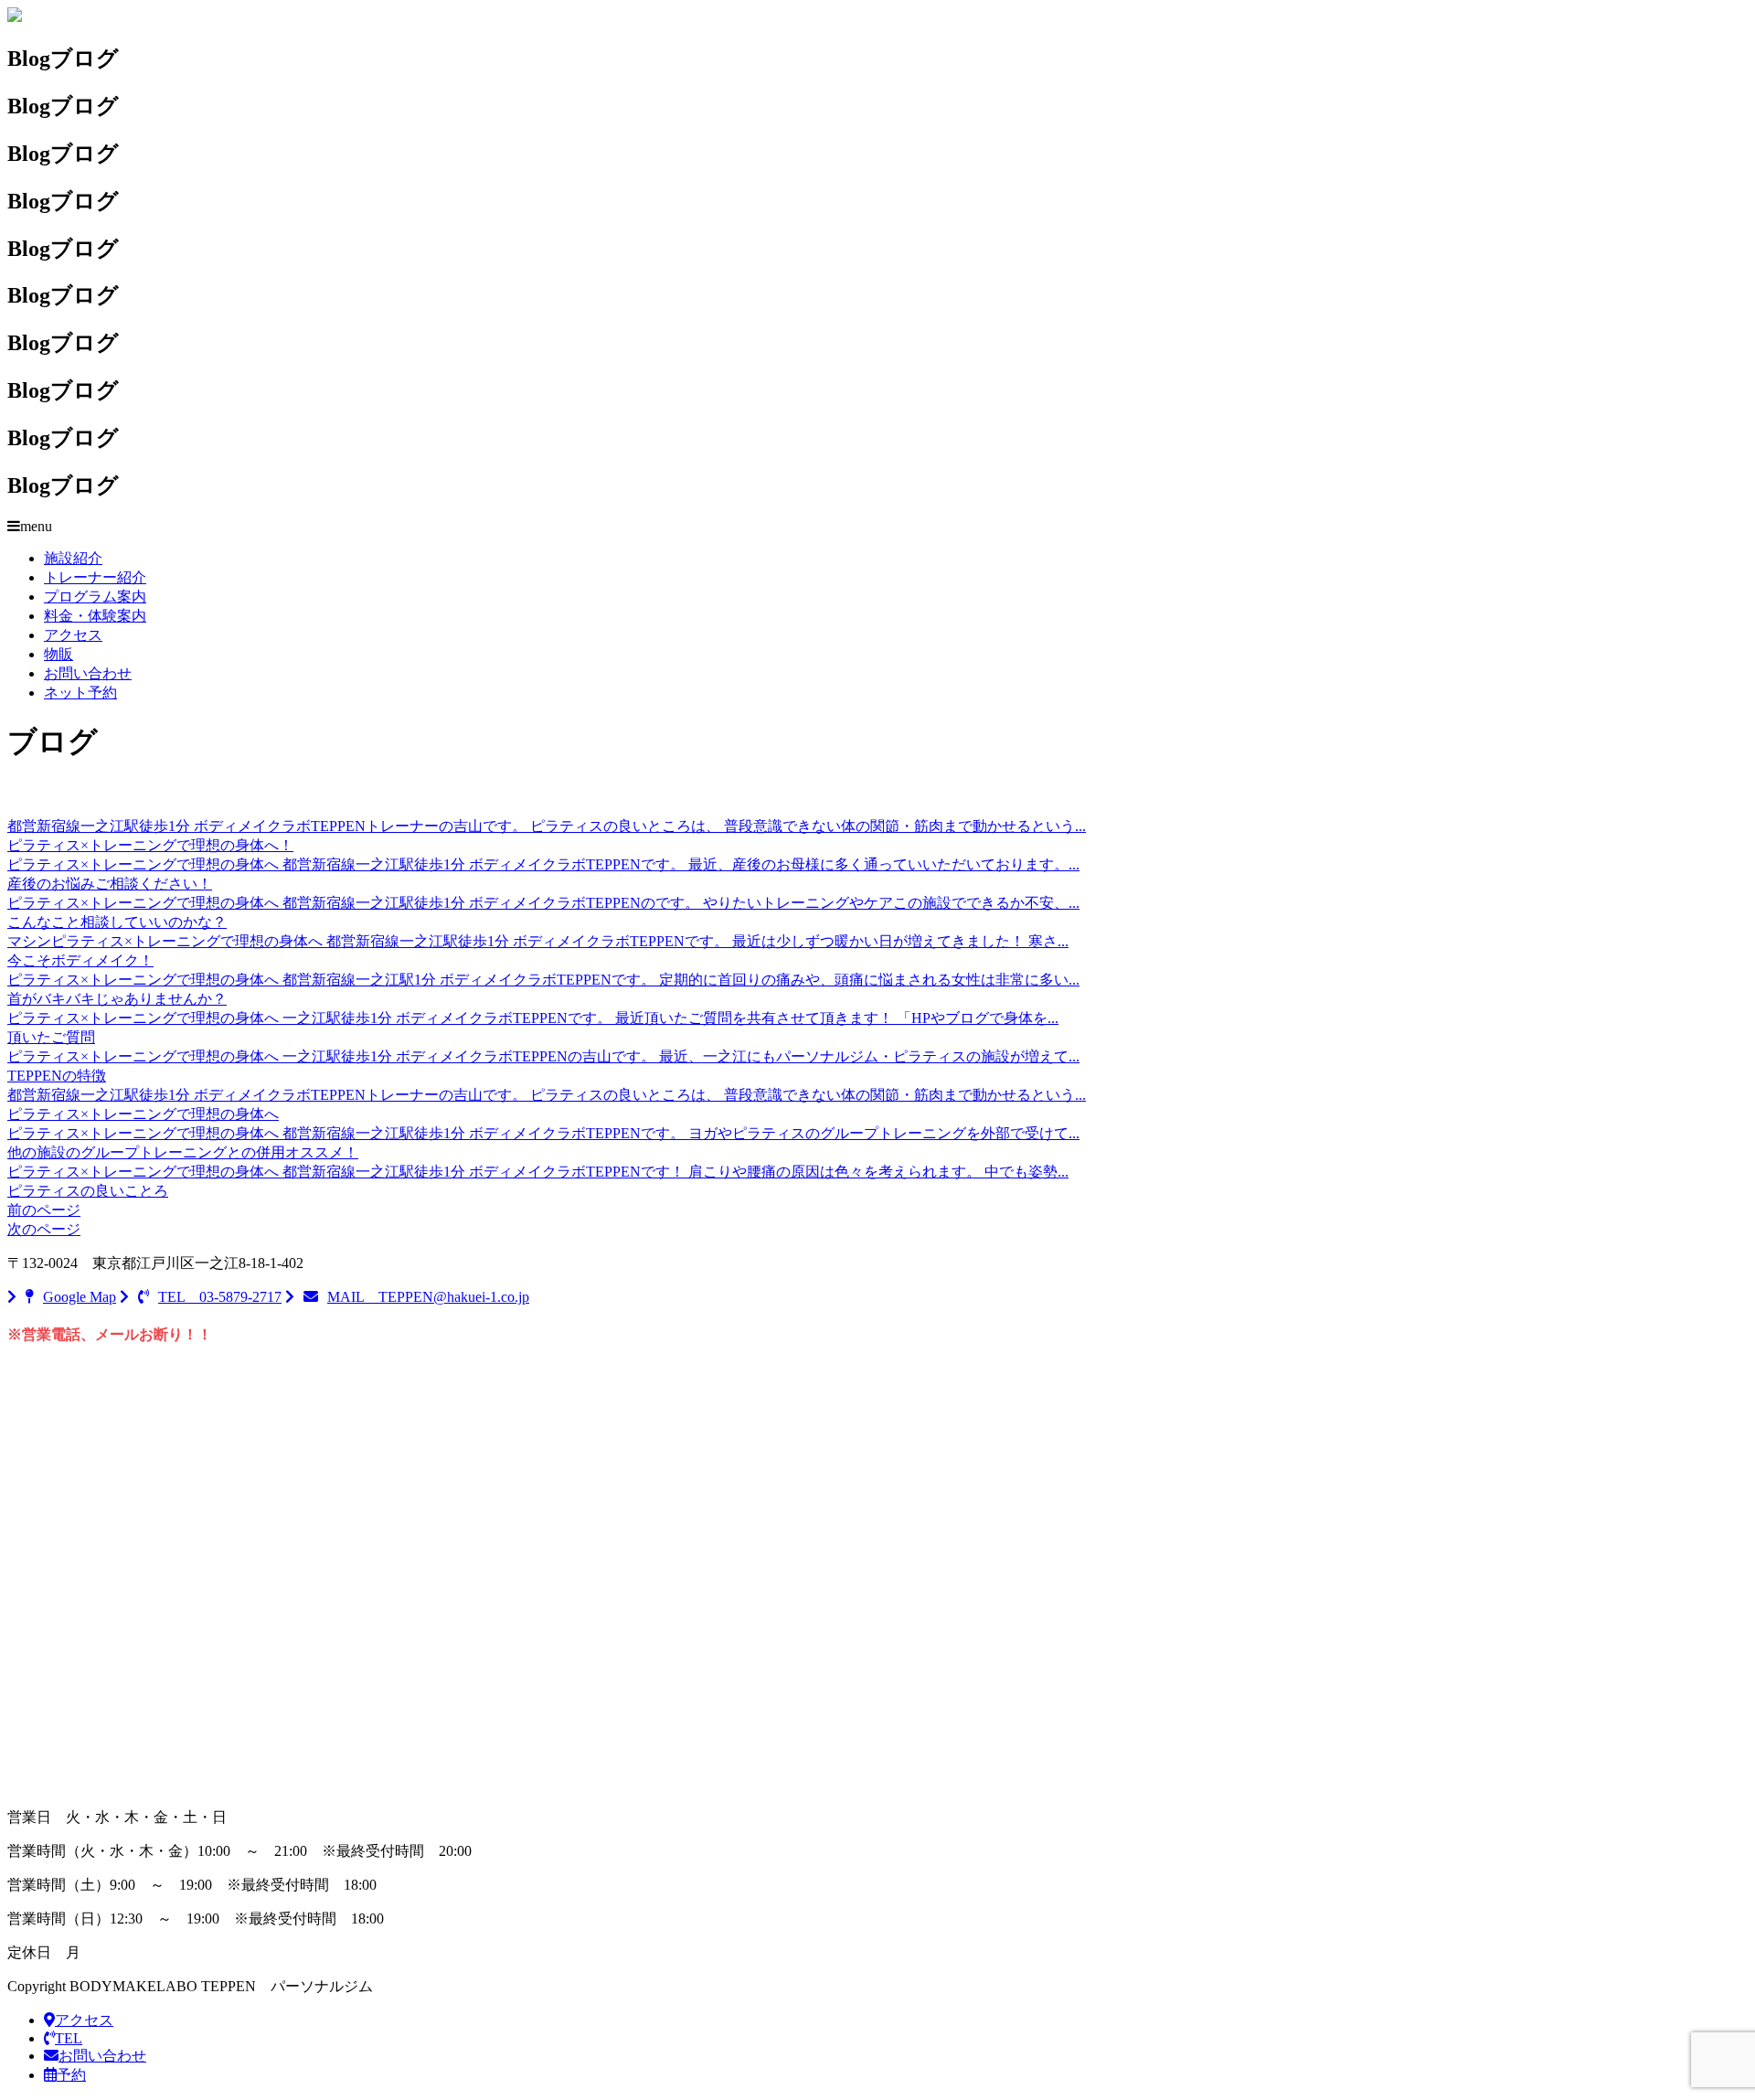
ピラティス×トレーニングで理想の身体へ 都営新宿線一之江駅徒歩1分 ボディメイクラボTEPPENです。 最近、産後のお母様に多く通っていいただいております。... (543, 864)
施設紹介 (73, 558)
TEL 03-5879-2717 (220, 1297)
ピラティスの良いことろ (88, 1191)
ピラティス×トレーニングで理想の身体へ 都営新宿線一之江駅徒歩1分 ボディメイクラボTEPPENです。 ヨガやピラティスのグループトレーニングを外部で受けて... (543, 1133)
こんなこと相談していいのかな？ (117, 922)
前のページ (44, 1210)
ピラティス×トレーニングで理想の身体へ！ (150, 845)
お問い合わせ (88, 673)
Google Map (80, 1297)
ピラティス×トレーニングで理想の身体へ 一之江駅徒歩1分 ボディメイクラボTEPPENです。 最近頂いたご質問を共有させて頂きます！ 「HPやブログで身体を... (533, 1018)
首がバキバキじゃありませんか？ (117, 999)
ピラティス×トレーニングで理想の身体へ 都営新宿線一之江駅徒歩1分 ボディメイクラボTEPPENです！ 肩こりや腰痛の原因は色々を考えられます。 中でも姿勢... (538, 1172)
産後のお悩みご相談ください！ (110, 884)
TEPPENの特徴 (57, 1076)
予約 (71, 2075)
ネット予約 (80, 693)
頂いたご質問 (51, 1037)
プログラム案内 (95, 597)
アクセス (73, 635)
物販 (58, 654)
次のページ (44, 1229)
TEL (69, 2038)
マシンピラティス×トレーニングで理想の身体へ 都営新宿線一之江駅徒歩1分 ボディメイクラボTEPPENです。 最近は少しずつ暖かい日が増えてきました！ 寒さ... (538, 941)
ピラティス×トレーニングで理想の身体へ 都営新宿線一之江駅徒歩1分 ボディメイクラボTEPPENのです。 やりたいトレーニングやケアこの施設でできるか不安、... (543, 903)
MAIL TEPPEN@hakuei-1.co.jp (428, 1297)
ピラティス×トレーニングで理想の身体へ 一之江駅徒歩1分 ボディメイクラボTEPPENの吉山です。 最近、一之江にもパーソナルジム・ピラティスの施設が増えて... (543, 1056)
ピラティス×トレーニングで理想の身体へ (143, 1114)
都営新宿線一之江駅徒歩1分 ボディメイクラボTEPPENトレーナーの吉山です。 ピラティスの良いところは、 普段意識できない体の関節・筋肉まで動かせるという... (547, 826)
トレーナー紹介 (95, 577)
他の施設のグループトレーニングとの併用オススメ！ (183, 1152)
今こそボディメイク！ (80, 960)
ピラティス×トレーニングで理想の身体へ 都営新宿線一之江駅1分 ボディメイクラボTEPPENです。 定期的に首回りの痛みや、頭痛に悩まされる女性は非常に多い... (543, 980)
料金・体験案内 (95, 616)
